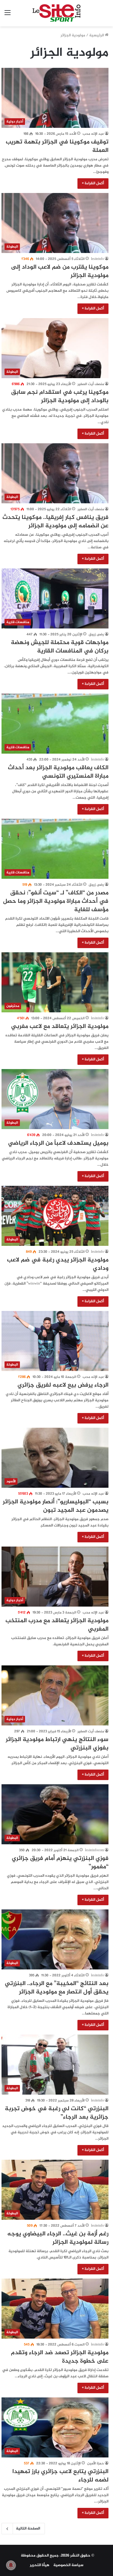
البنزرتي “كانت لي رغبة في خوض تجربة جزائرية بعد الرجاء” (57, 2113)
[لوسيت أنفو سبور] (56, 13)
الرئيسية (97, 35)
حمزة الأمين (96, 2463)
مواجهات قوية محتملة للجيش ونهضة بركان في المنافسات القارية (60, 647)
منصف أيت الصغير (91, 384)
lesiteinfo (97, 259)
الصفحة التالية (28, 2529)
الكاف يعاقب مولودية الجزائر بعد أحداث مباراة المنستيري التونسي (58, 772)
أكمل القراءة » (93, 183)
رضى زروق (96, 634)
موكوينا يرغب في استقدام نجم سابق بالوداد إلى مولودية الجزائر (60, 397)
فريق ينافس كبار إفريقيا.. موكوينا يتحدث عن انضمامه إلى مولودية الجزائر (55, 522)
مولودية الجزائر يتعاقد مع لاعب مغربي (60, 1027)
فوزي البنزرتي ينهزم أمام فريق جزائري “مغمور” (60, 1863)
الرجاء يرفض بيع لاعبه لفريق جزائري (63, 1385)
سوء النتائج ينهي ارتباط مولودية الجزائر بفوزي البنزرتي (57, 1744)
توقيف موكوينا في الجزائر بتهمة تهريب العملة (57, 146)
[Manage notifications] (11, 2565)
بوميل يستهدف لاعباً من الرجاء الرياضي (58, 1143)
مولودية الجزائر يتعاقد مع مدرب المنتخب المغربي (57, 1625)
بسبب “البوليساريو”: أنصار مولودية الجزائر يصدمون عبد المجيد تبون (56, 1506)
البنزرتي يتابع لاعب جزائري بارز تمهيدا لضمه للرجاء (60, 2476)
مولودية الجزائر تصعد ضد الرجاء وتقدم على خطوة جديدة (60, 2357)
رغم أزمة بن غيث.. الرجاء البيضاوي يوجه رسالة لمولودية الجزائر (58, 2238)
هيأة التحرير (40, 2565)
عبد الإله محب (93, 134)
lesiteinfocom (94, 1850)
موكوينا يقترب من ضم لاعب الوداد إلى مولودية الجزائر (60, 271)
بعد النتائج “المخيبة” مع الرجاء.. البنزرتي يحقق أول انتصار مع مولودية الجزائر (57, 1988)
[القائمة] (8, 15)
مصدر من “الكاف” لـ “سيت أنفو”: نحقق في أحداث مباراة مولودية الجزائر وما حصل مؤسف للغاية (56, 901)
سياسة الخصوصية (68, 2565)
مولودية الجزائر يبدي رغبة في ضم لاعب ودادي (58, 1264)
